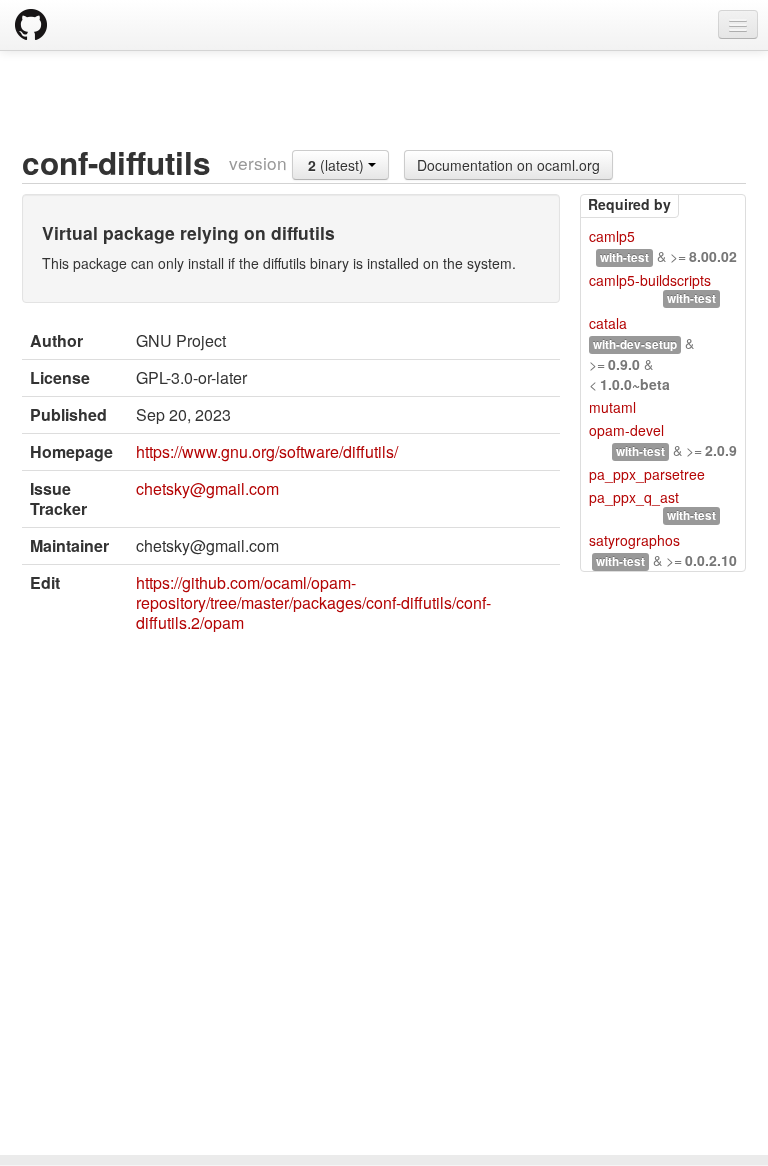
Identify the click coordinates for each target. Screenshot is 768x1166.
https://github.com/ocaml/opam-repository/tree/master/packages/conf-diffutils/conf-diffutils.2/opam (313, 602)
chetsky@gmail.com (207, 488)
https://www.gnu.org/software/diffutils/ (267, 451)
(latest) (338, 165)
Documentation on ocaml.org (508, 165)
